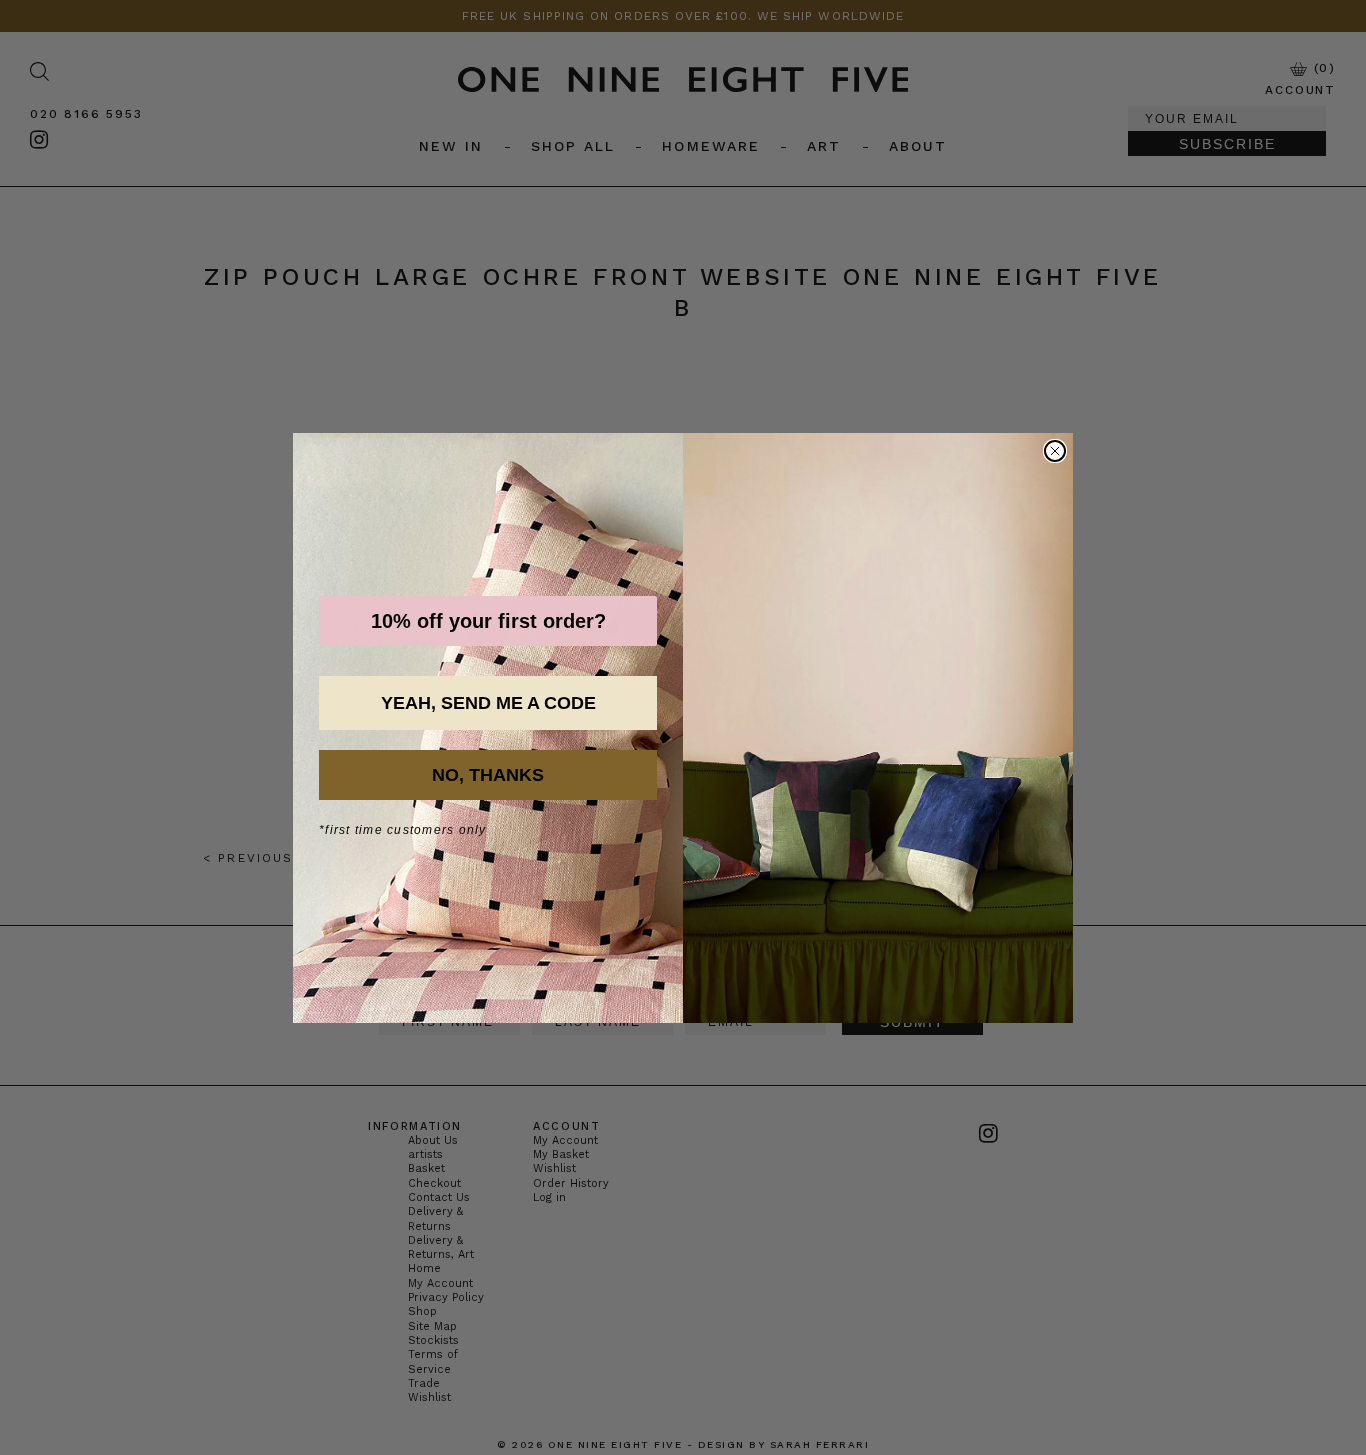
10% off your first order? (488, 621)
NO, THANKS (488, 775)
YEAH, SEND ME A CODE (488, 703)
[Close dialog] (1055, 451)
